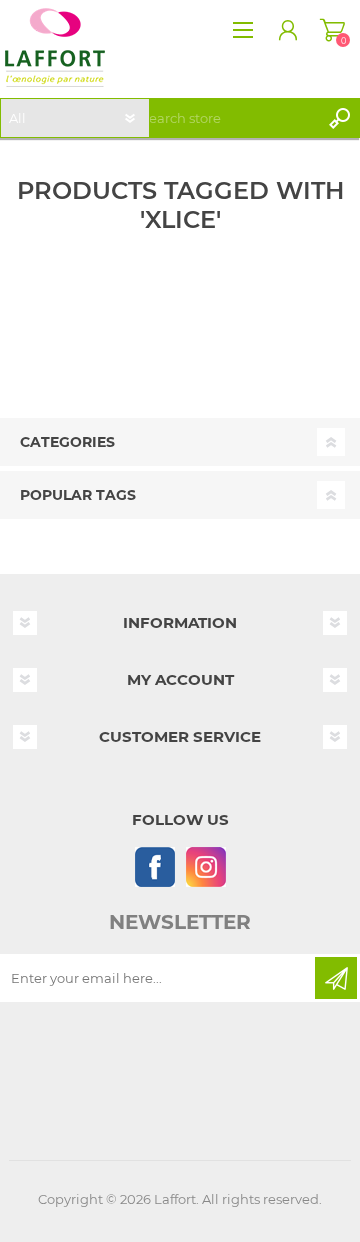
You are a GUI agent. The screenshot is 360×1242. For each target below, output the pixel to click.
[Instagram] (205, 866)
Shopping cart (332, 30)
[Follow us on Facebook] (154, 866)
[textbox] (226, 118)
